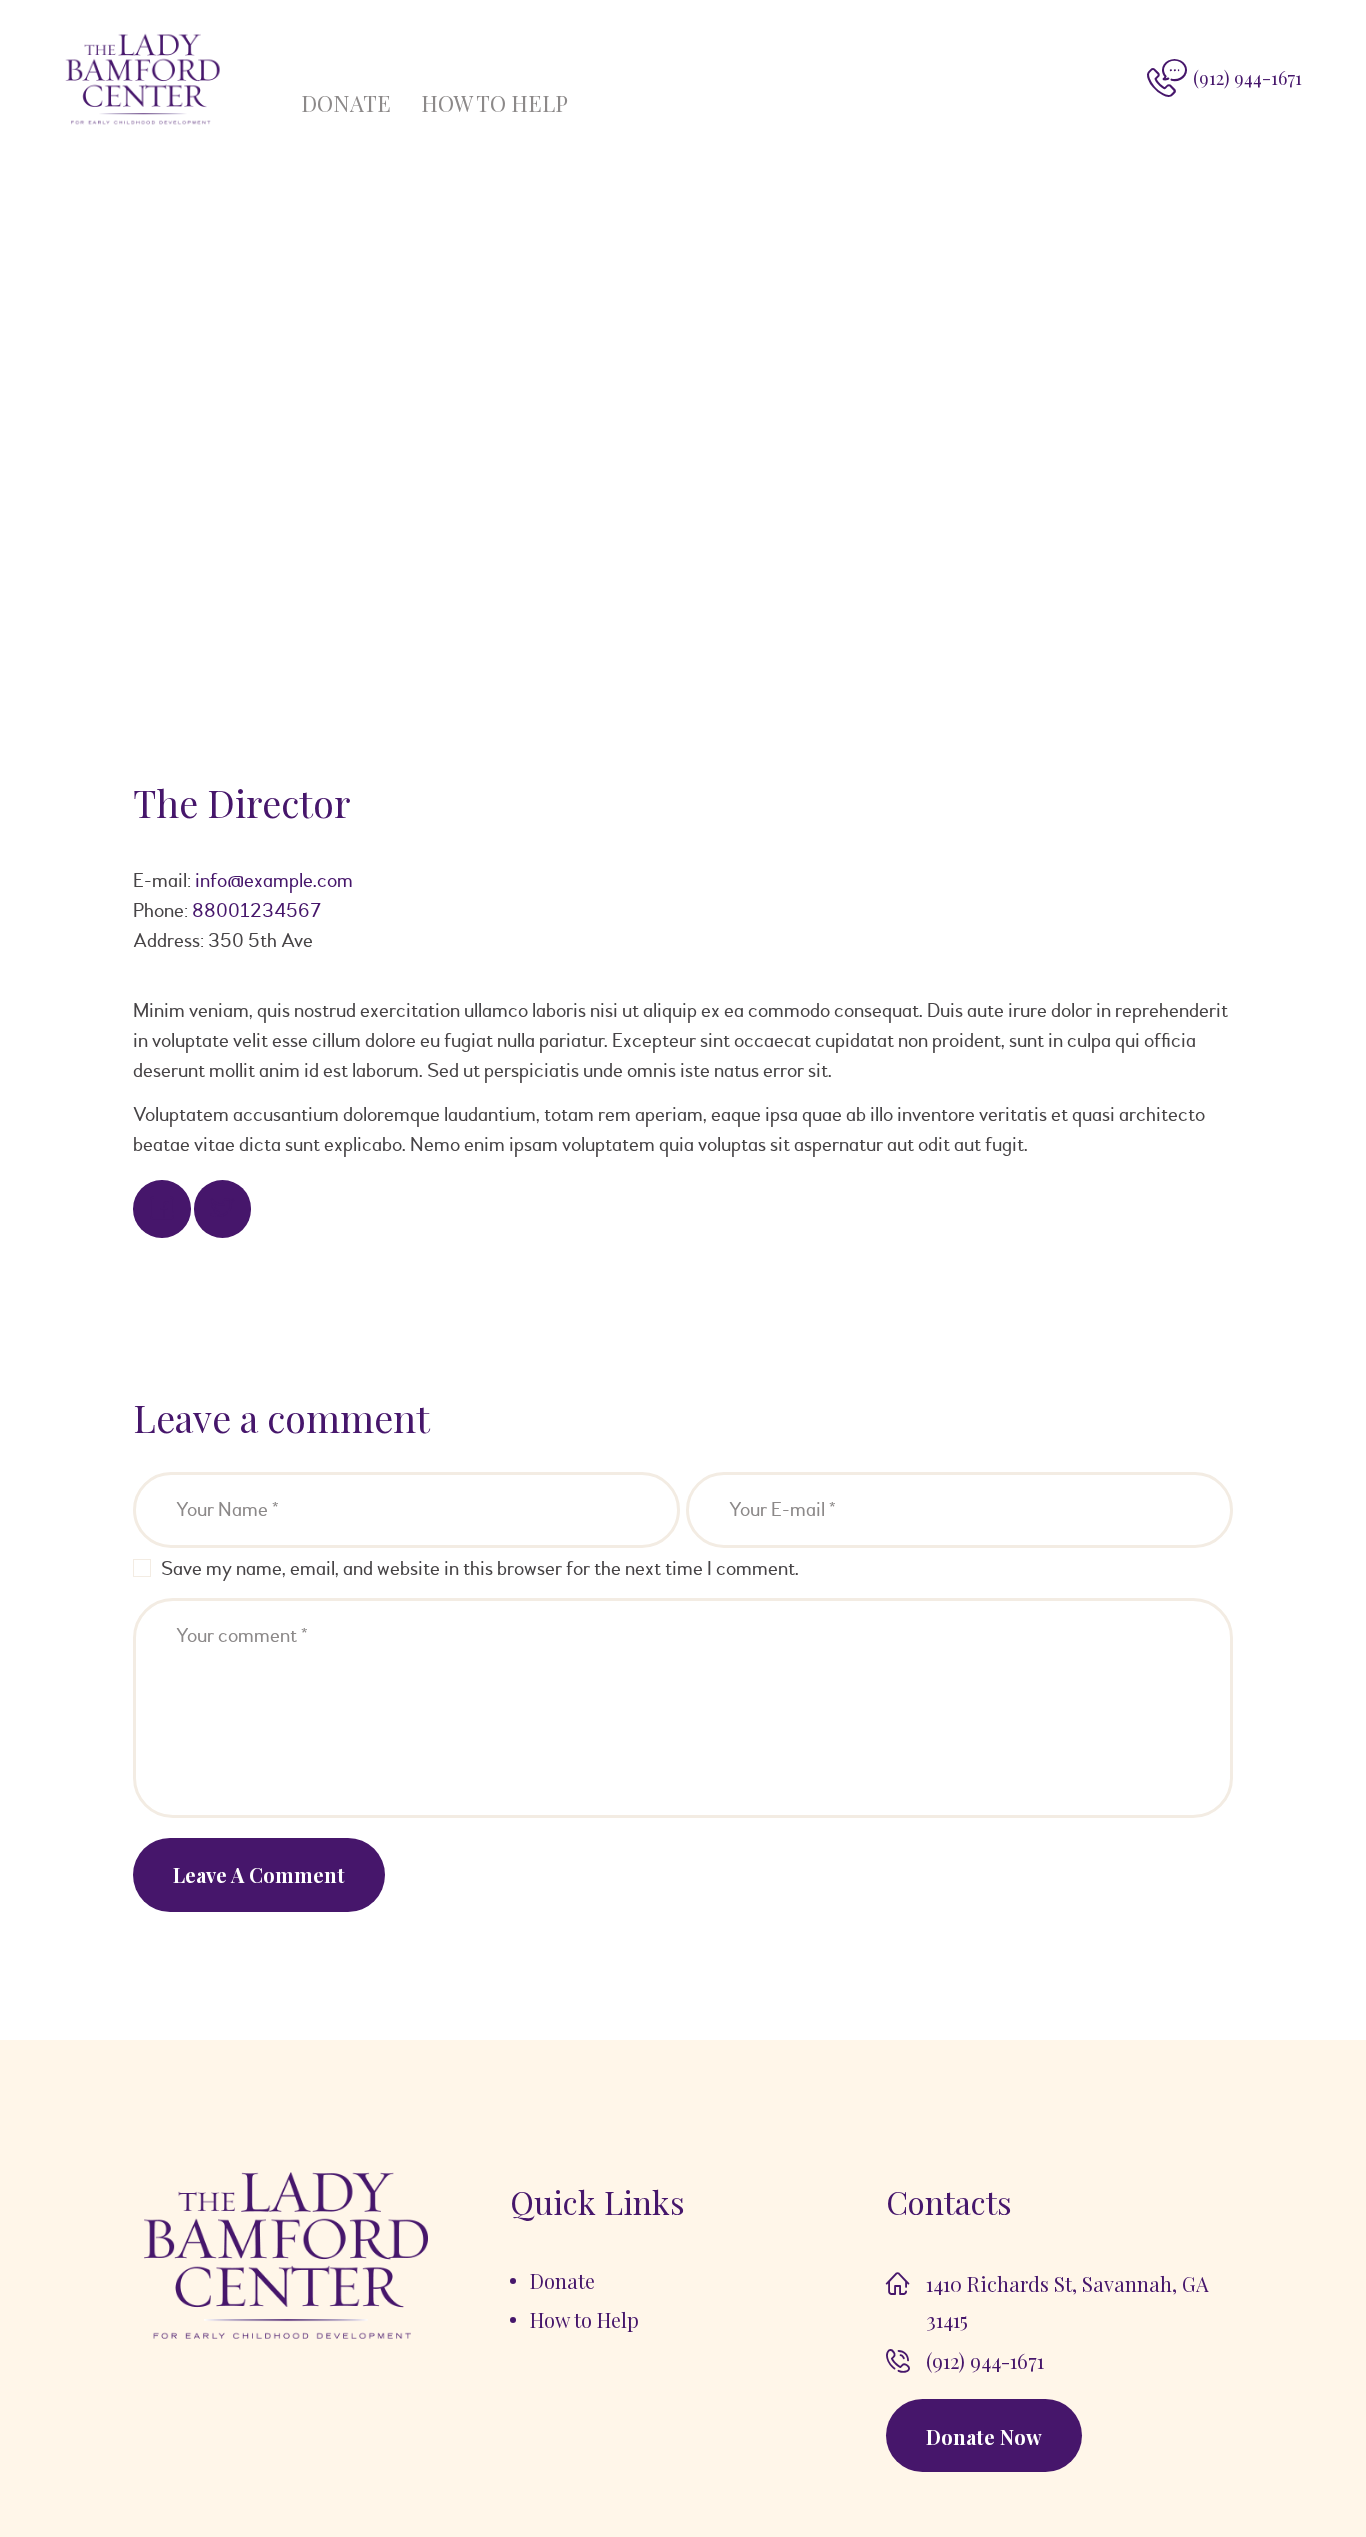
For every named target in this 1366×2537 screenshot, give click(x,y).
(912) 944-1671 (985, 2360)
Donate (346, 103)
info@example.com (274, 880)
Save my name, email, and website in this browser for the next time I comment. (480, 1568)
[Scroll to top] (1296, 2467)
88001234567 (256, 910)
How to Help (494, 103)
